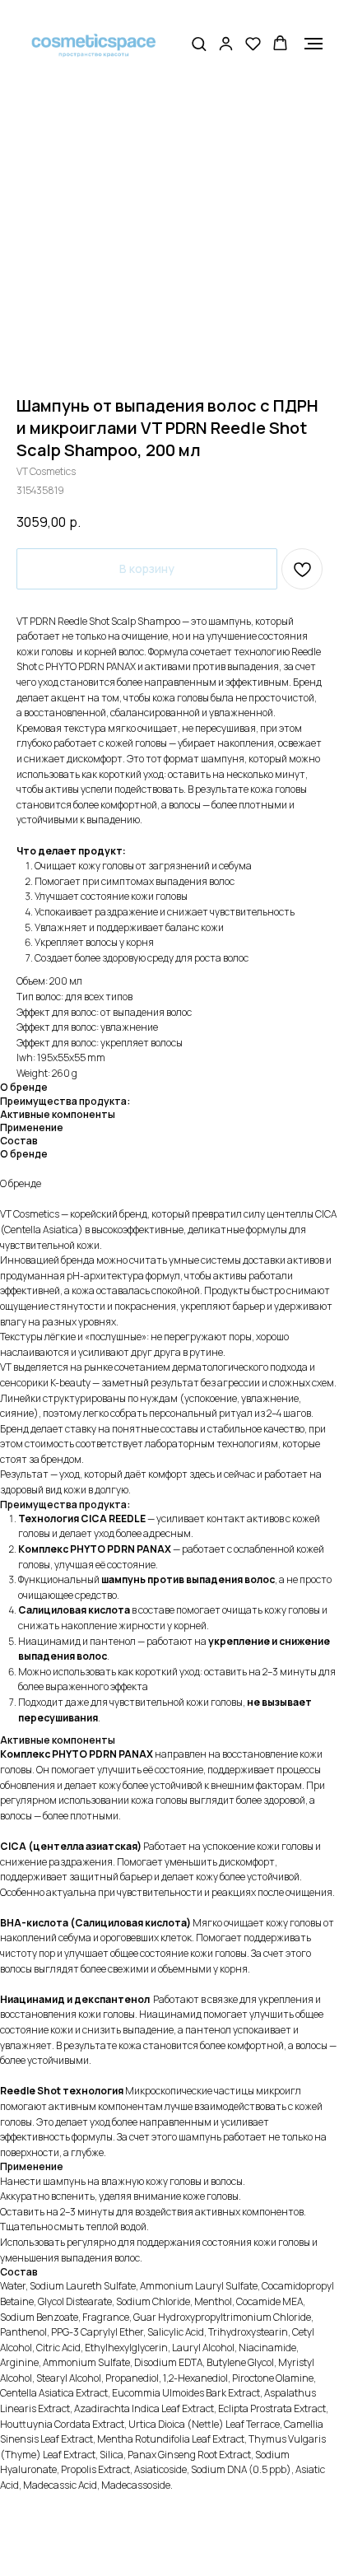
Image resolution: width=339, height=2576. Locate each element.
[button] (199, 43)
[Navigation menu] (313, 44)
